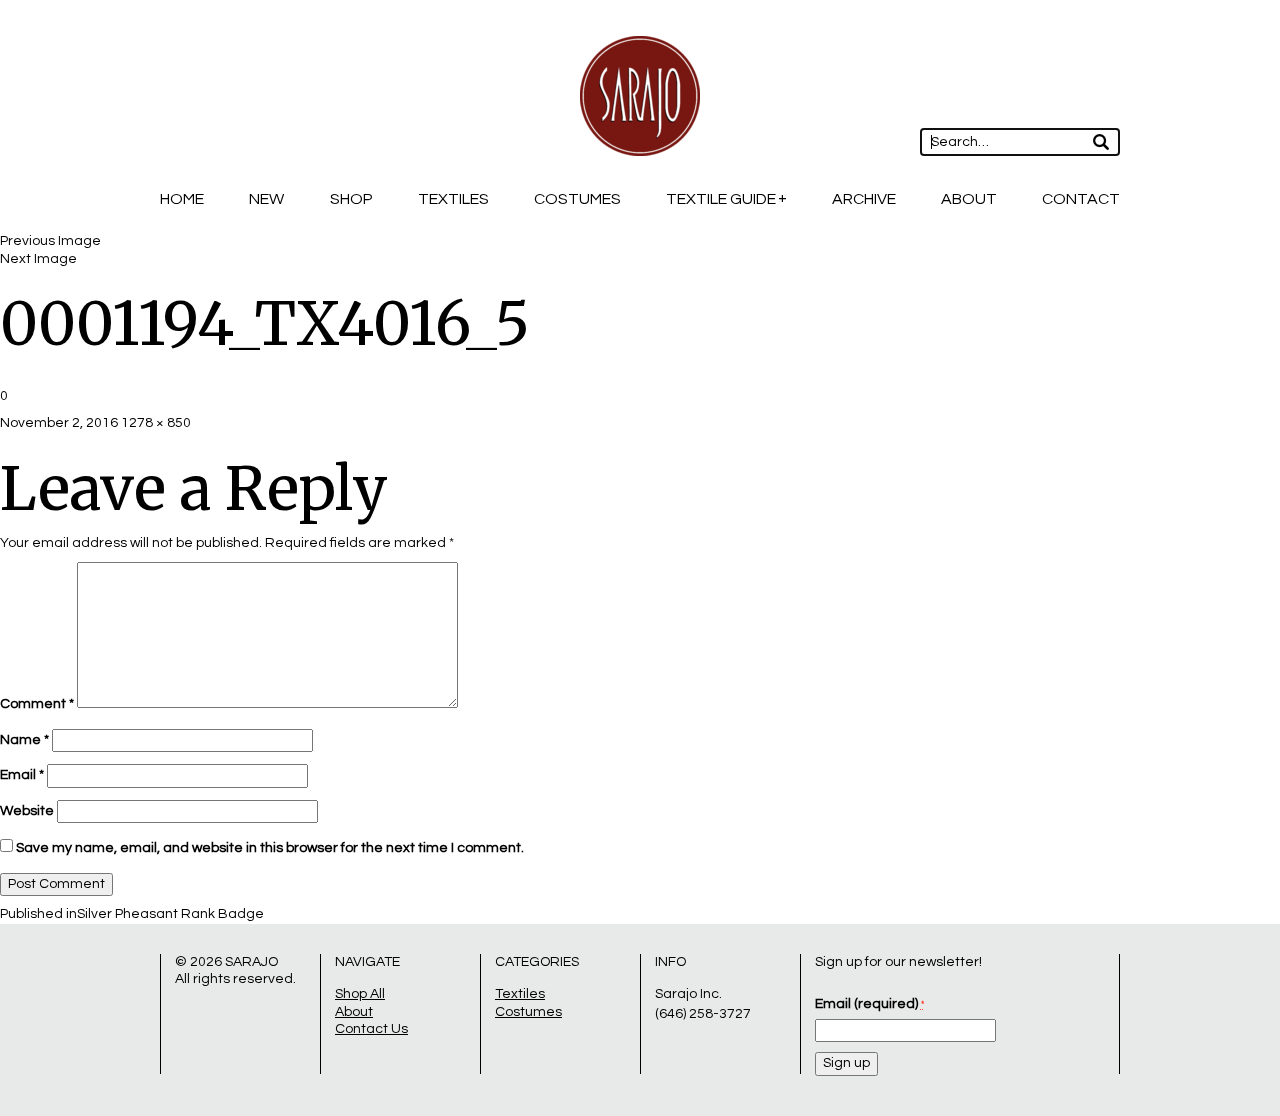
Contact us (371, 1029)
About (969, 199)
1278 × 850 (156, 423)
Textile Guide (721, 199)
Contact (1081, 199)
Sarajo (251, 962)
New (266, 199)
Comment (37, 704)
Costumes (577, 199)
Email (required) (869, 1004)
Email (22, 775)
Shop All (360, 994)
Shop (351, 199)
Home (182, 199)
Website (27, 811)
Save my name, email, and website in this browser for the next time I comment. (270, 848)
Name (24, 740)
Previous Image (50, 241)
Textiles (453, 199)
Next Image (38, 259)
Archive (864, 199)
